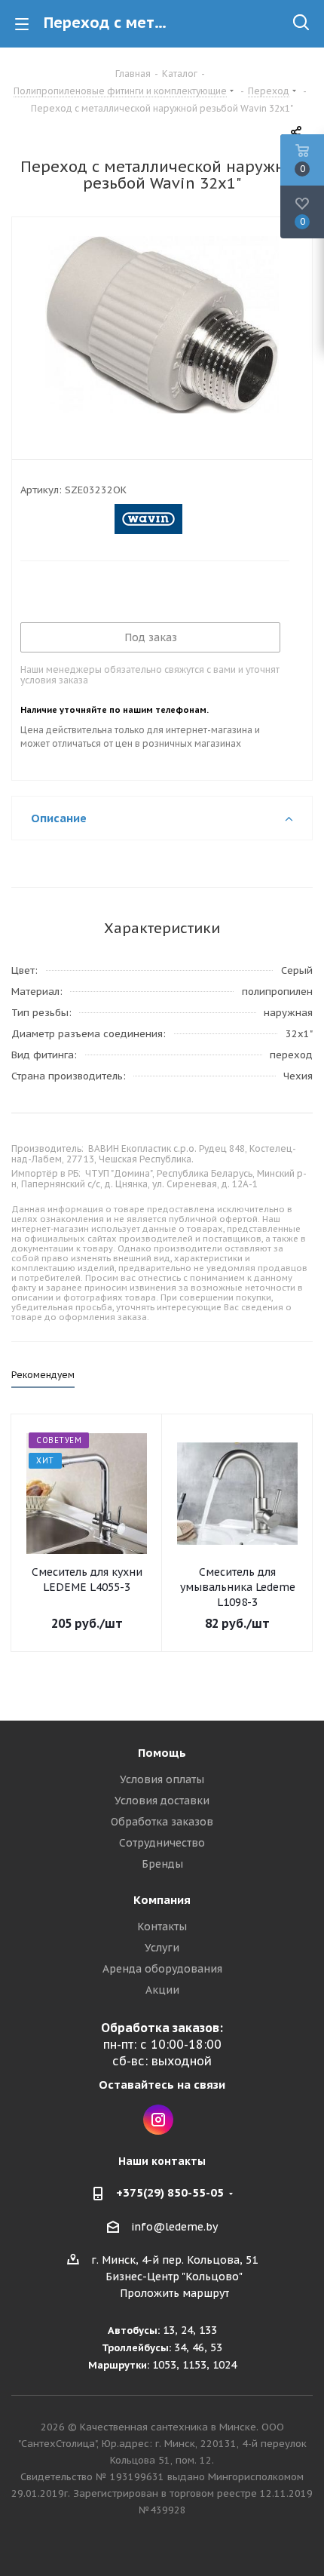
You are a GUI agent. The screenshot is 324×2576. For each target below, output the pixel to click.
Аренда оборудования (162, 1969)
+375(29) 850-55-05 (170, 2192)
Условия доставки (162, 1801)
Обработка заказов (162, 1822)
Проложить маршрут (174, 2293)
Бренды (162, 1864)
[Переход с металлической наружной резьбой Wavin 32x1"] (162, 327)
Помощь (162, 1753)
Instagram (158, 2120)
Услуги (162, 1948)
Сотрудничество (162, 1843)
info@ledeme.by (174, 2227)
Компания (162, 1900)
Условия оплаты (162, 1779)
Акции (162, 1990)
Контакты (162, 1927)
